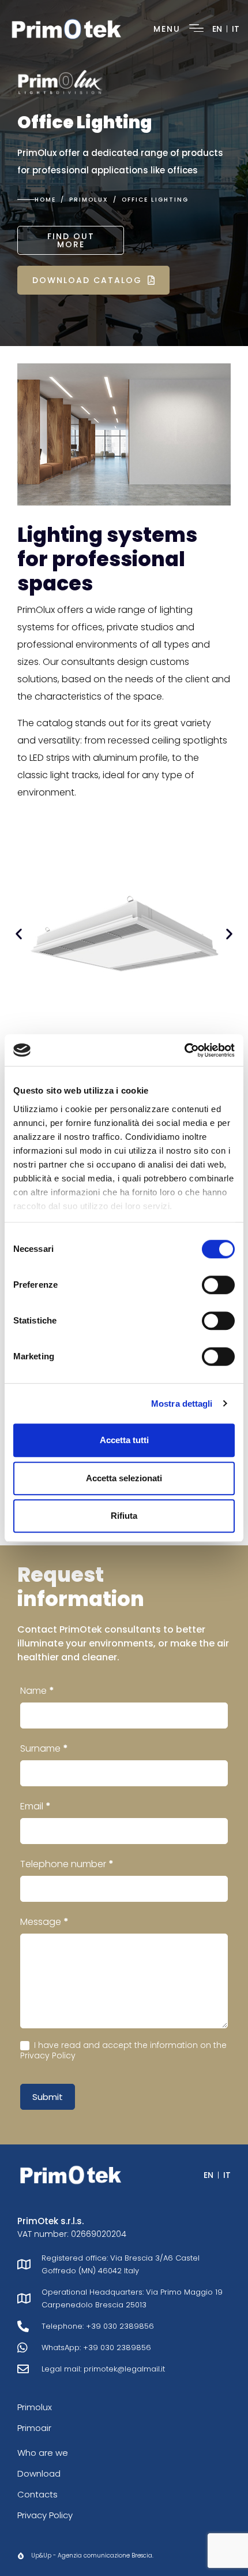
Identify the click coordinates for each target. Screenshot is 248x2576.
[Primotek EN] (66, 28)
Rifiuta (124, 1516)
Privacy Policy (48, 2055)
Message (44, 1922)
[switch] (218, 1285)
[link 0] (184, 1050)
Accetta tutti (124, 1440)
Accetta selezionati (124, 1478)
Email (35, 1806)
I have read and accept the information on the (123, 2050)
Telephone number (67, 1864)
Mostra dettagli (182, 1404)
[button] (19, 934)
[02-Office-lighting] (124, 934)
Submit (48, 2097)
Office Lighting (85, 122)
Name (37, 1691)
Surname (44, 1748)
